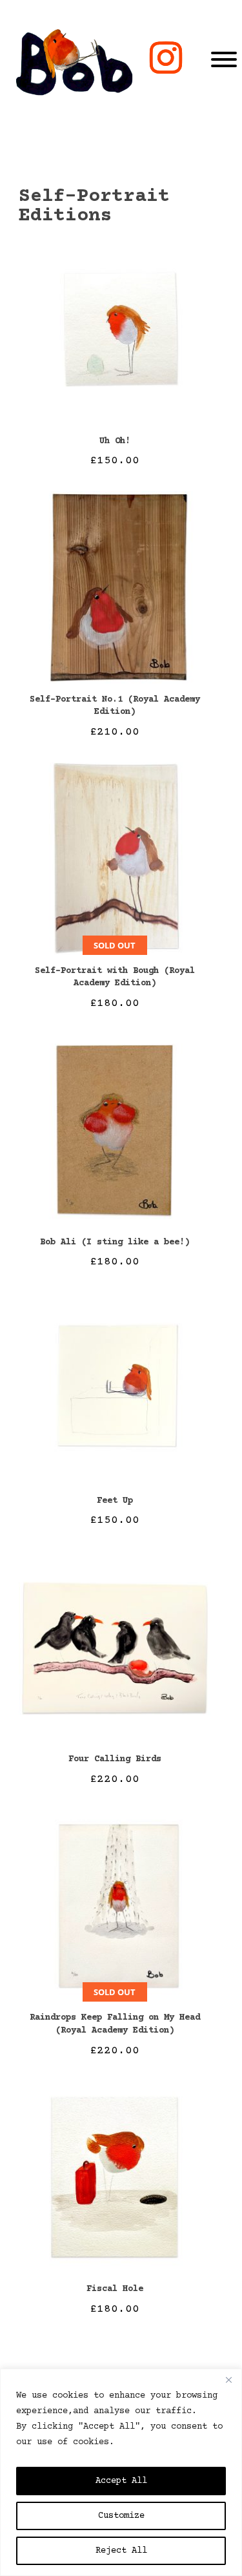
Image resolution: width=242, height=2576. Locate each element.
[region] (121, 2472)
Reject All (121, 2551)
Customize (121, 2516)
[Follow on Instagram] (166, 58)
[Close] (228, 2380)
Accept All (121, 2481)
